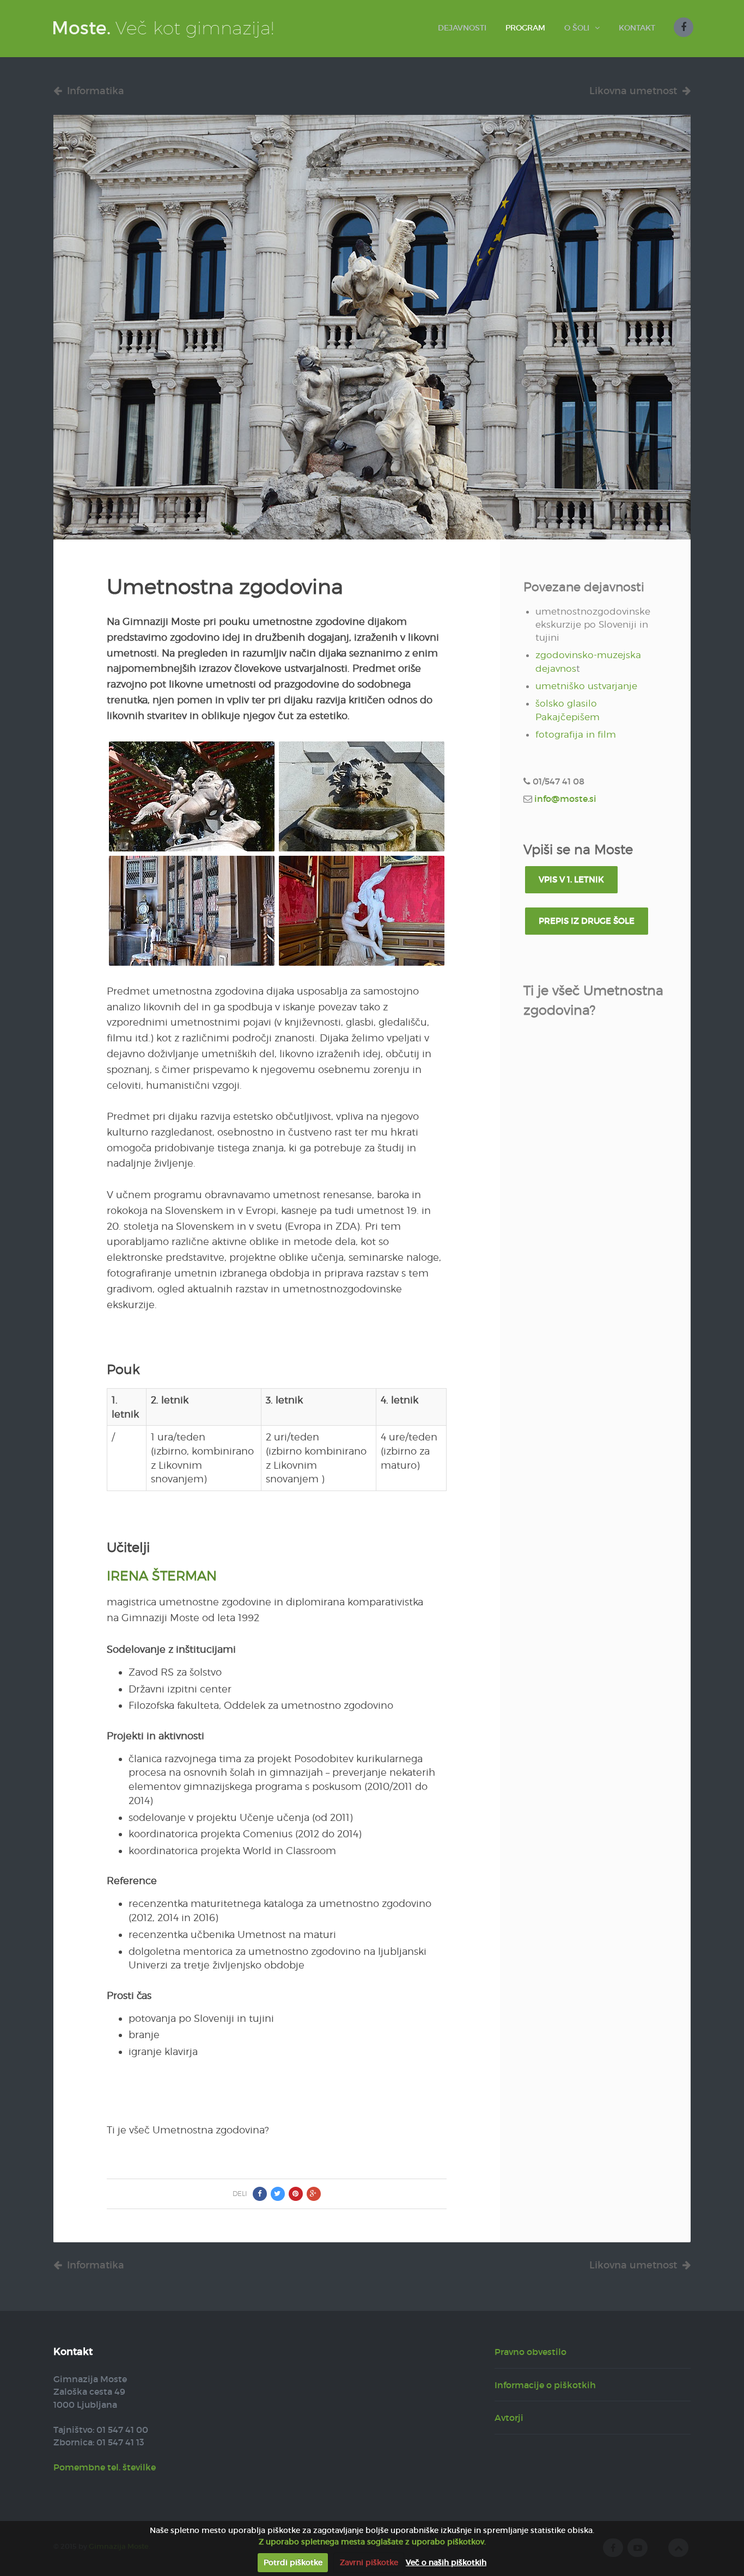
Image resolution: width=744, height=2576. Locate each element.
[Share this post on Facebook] (260, 2194)
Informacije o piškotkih (545, 2385)
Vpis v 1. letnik (571, 879)
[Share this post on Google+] (314, 2194)
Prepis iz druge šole (587, 921)
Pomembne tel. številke (105, 2467)
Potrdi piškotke (293, 2562)
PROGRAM (525, 28)
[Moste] (163, 27)
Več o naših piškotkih (446, 2562)
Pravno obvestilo (530, 2352)
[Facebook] (684, 27)
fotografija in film (576, 734)
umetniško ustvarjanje (586, 686)
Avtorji (509, 2418)
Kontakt (637, 28)
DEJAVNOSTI (462, 28)
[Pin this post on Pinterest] (296, 2194)
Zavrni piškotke (369, 2562)
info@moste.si (565, 799)
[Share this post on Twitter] (278, 2194)
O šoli (577, 28)
